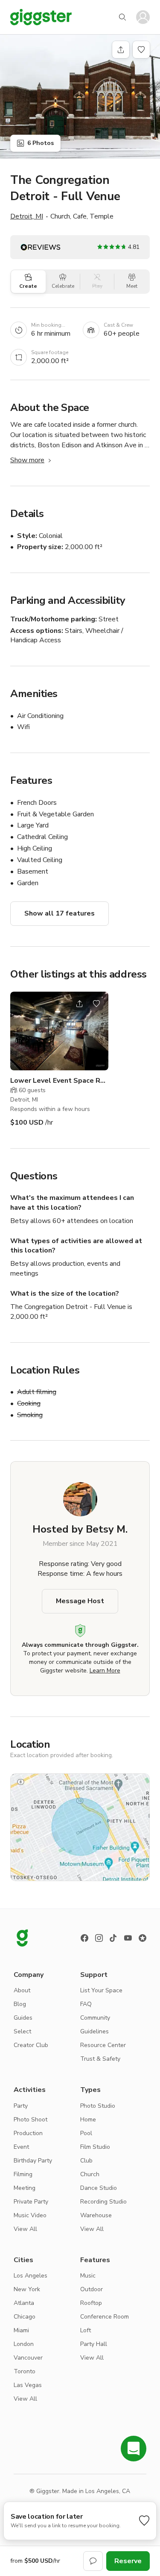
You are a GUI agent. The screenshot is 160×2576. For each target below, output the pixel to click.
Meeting (25, 2188)
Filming (23, 2174)
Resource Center (103, 2045)
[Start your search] (122, 17)
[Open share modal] (79, 1004)
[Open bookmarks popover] (141, 50)
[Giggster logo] (22, 1938)
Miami (21, 2330)
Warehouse (96, 2215)
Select (22, 2031)
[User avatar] (143, 17)
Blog (20, 2004)
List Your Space (101, 1990)
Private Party (31, 2202)
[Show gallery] (80, 96)
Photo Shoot (31, 2120)
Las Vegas (28, 2385)
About (22, 1990)
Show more (27, 460)
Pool (86, 2133)
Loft (86, 2330)
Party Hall (94, 2344)
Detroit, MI (27, 216)
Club (86, 2161)
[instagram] (99, 1938)
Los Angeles (31, 2276)
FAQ (86, 2004)
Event (21, 2147)
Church (90, 2174)
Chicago (25, 2317)
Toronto (25, 2371)
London (24, 2344)
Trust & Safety (100, 2059)
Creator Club (31, 2045)
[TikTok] (113, 1938)
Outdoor (92, 2289)
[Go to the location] (59, 1031)
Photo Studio (98, 2106)
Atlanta (24, 2303)
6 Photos (41, 143)
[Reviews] (143, 1938)
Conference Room (105, 2317)
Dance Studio (99, 2188)
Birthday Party (33, 2161)
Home (88, 2120)
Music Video (30, 2215)
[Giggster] (41, 17)
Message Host (80, 1601)
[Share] (121, 50)
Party (21, 2106)
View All (25, 2229)
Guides (23, 2018)
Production (28, 2133)
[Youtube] (128, 1938)
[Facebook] (84, 1938)
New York (27, 2289)
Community (95, 2018)
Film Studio (95, 2147)
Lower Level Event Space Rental (59, 1081)
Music (88, 2276)
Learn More (105, 1671)
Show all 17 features (60, 913)
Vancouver (28, 2358)
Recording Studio (103, 2202)
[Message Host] (93, 2561)
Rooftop (91, 2303)
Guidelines (95, 2031)
